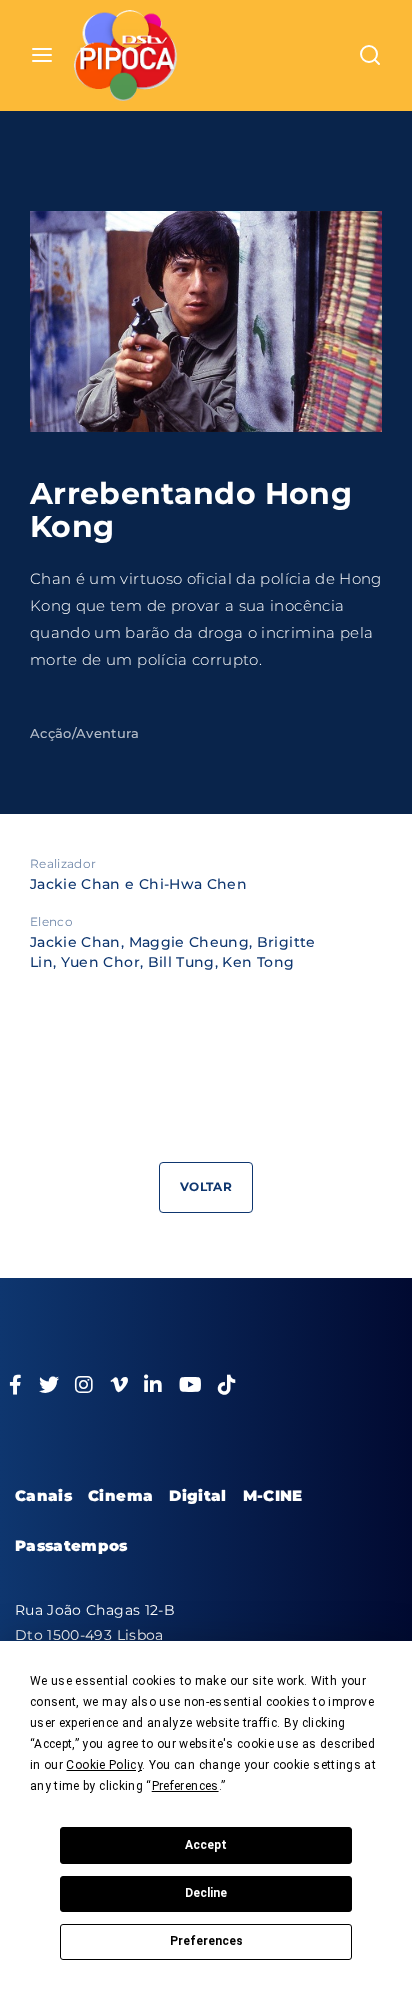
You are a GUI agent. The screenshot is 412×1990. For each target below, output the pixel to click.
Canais (43, 1495)
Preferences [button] (185, 1786)
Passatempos (71, 1545)
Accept (206, 1845)
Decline (206, 1893)
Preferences (206, 1941)
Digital (197, 1495)
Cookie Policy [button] (104, 1765)
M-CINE (273, 1495)
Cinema (120, 1495)
